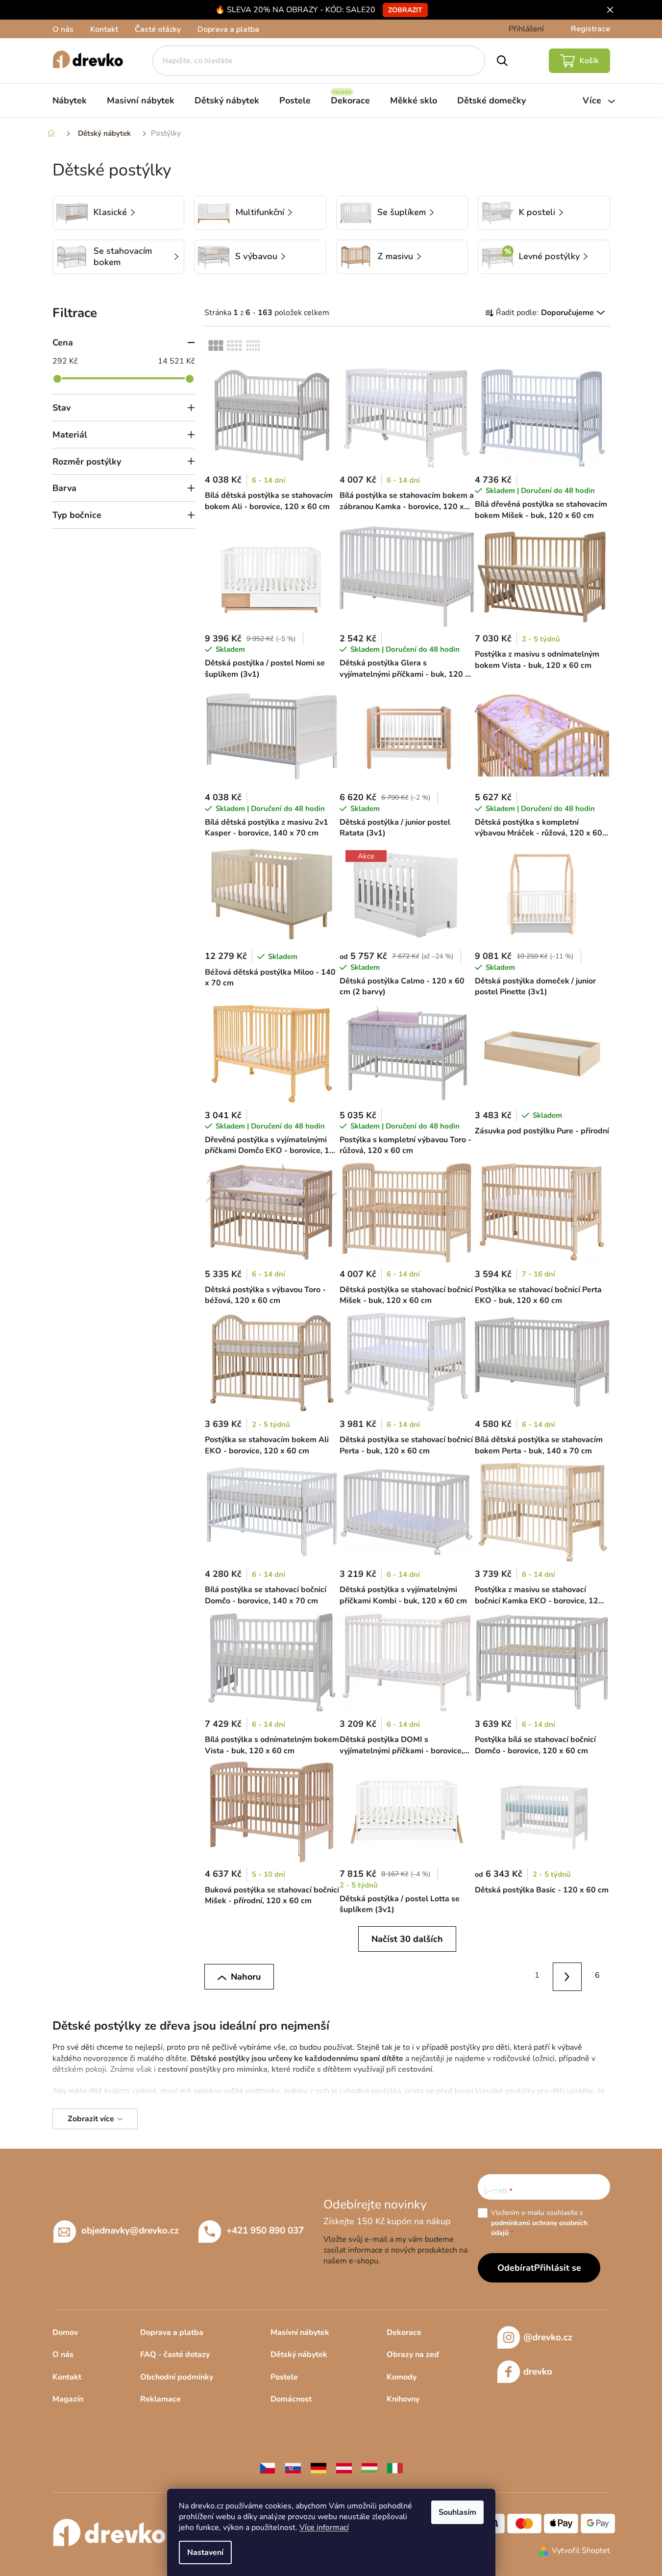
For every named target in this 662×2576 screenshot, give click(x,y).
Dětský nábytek (299, 2355)
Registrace (590, 29)
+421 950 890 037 (265, 2231)
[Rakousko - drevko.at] (344, 2468)
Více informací (324, 2527)
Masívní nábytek (300, 2332)
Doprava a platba (228, 29)
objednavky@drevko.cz (130, 2231)
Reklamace (160, 2399)
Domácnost (291, 2399)
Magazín (68, 2399)
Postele (284, 2377)
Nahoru (246, 1977)
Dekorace (404, 2332)
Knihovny (403, 2399)
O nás (63, 29)
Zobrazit (405, 10)
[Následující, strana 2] (567, 1977)
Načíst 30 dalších (407, 1939)
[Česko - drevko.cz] (268, 2468)
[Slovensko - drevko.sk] (293, 2468)
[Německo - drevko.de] (319, 2468)
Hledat (502, 61)
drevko (538, 2372)
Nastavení (205, 2552)
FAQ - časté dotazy (175, 2355)
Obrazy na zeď (413, 2355)
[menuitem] (70, 100)
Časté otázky (158, 29)
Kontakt (104, 29)
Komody (402, 2377)
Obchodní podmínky (177, 2377)
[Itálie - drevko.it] (395, 2468)
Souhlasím (457, 2512)
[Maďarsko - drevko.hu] (369, 2468)
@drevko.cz (548, 2337)
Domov (65, 2332)
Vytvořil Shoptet (581, 2551)
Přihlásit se (558, 2268)
